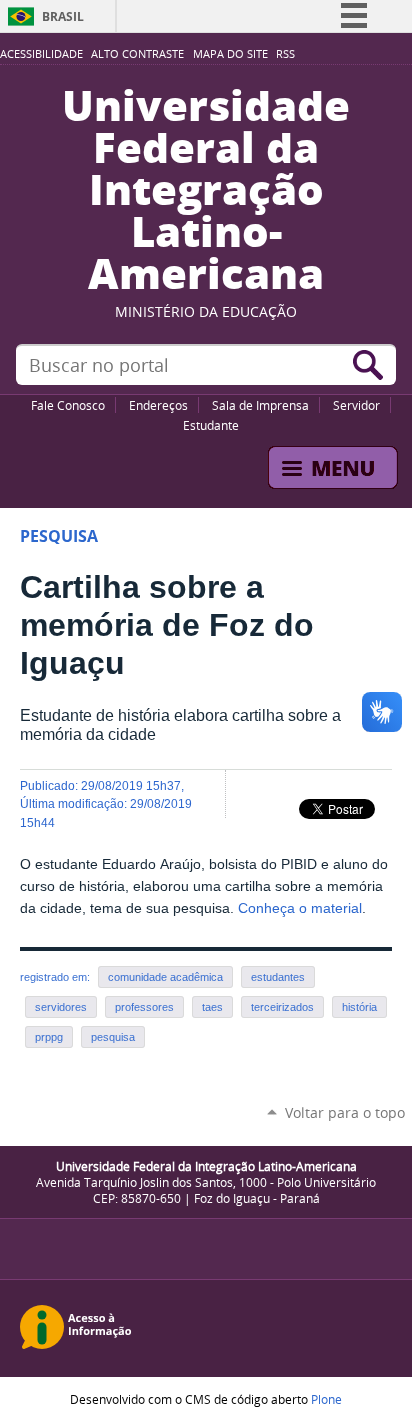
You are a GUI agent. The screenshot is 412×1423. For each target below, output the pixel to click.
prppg (49, 1037)
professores (144, 1007)
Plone (326, 1399)
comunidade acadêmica (165, 977)
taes (212, 1007)
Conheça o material (300, 908)
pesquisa (113, 1037)
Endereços (158, 405)
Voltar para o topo (345, 1112)
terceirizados (282, 1007)
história (359, 1007)
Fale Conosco (68, 405)
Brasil (63, 16)
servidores (61, 1007)
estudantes (278, 977)
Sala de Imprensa (260, 405)
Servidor (356, 405)
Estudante (211, 425)
